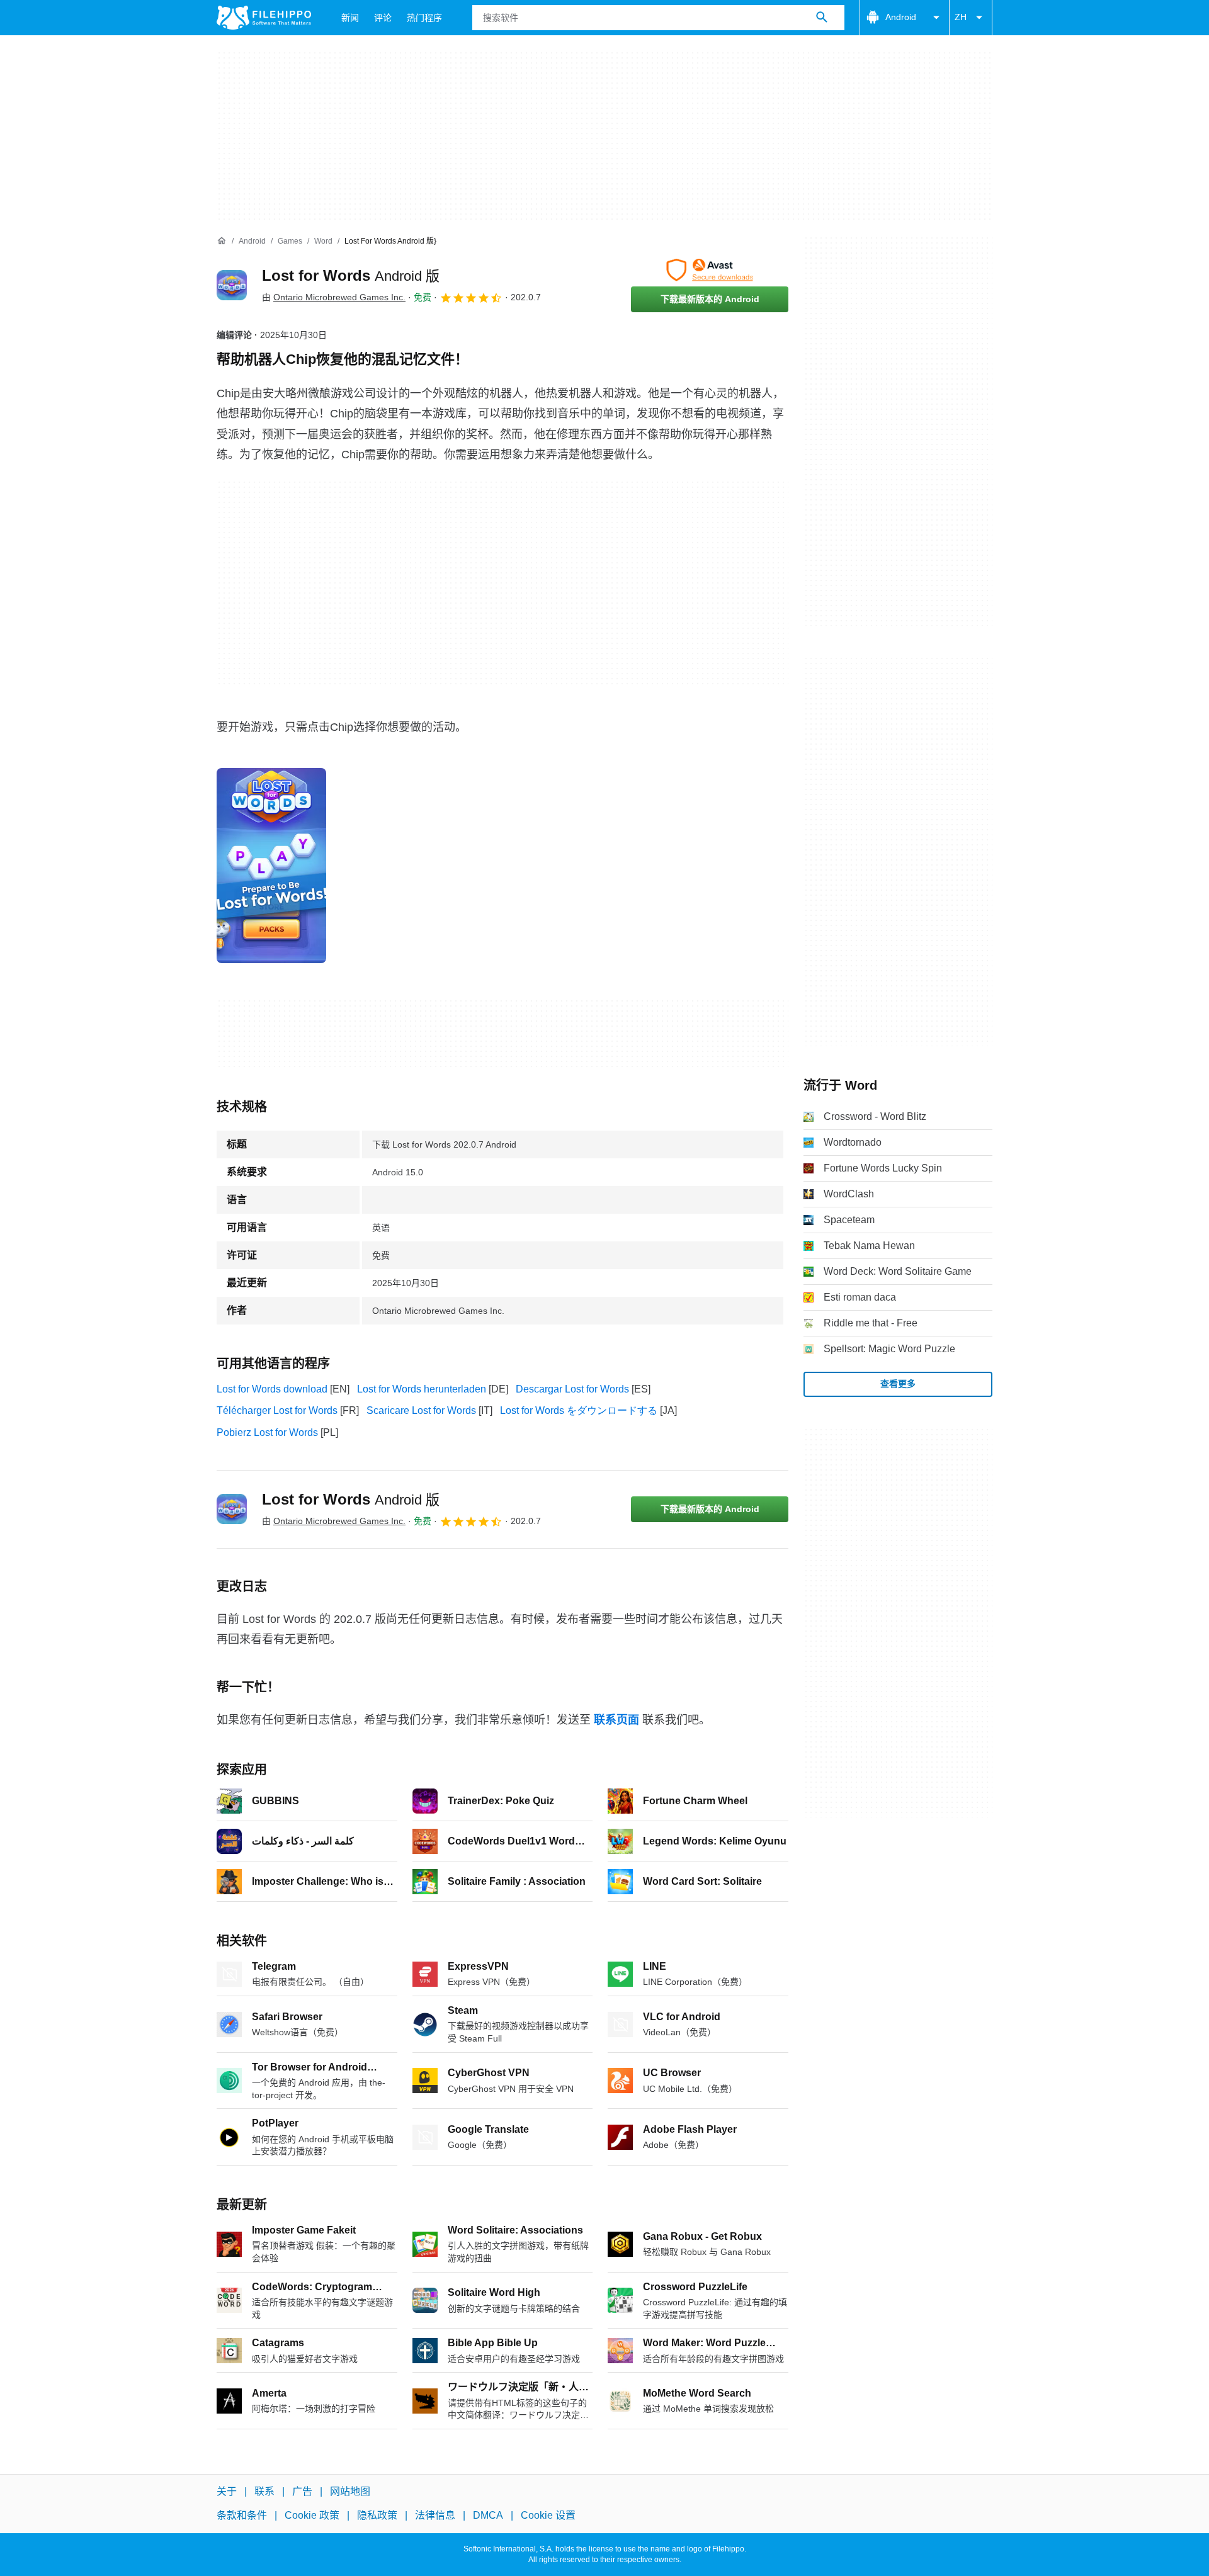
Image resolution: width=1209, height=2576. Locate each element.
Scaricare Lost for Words (421, 1410)
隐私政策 (377, 2516)
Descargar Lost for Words (572, 1389)
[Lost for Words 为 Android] (232, 285)
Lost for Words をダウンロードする (579, 1410)
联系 (264, 2491)
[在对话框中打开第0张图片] (271, 866)
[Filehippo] (264, 18)
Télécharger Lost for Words (277, 1410)
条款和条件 (242, 2516)
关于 (227, 2491)
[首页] (222, 241)
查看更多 (898, 1384)
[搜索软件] (822, 18)
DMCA (488, 2516)
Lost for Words (351, 275)
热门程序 (424, 18)
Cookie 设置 (548, 2516)
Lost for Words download (272, 1389)
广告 (302, 2491)
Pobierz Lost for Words (267, 1432)
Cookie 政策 (312, 2516)
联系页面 (616, 1720)
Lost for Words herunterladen (422, 1389)
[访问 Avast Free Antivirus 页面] (710, 270)
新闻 (350, 18)
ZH (961, 17)
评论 (383, 18)
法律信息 (435, 2516)
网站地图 (350, 2491)
